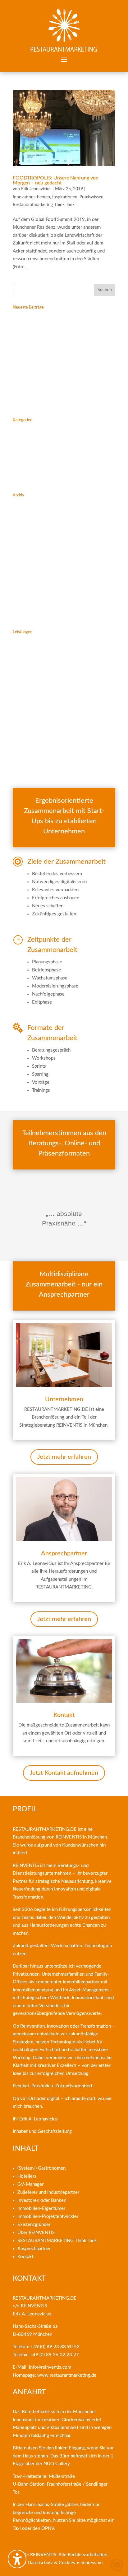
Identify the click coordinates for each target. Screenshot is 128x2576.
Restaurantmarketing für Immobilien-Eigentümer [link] (62, 700)
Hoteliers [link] (27, 2176)
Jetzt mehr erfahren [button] (64, 1457)
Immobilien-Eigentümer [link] (41, 2209)
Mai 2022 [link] (23, 504)
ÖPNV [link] (48, 2528)
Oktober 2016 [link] (27, 596)
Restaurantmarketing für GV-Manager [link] (51, 661)
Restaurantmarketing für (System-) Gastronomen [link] (62, 641)
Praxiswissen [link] (91, 197)
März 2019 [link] (24, 555)
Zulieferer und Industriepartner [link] (48, 2192)
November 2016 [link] (30, 586)
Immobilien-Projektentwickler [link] (48, 2217)
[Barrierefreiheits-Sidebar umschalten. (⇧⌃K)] (17, 2559)
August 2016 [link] (26, 606)
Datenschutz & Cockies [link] (51, 2563)
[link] (64, 31)
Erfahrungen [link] (25, 429)
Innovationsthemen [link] (31, 197)
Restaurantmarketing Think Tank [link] (44, 205)
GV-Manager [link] (30, 2184)
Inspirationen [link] (65, 197)
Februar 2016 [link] (26, 617)
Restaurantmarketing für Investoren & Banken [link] (59, 690)
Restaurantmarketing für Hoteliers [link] (47, 651)
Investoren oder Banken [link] (42, 2200)
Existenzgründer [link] (34, 2225)
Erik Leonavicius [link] (36, 189)
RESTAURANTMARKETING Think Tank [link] (57, 2241)
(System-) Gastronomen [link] (41, 2168)
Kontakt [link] (21, 756)
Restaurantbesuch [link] (31, 470)
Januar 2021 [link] (25, 535)
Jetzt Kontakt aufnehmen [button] (64, 1773)
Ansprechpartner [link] (29, 746)
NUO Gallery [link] (57, 2464)
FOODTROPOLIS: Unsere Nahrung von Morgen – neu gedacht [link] (56, 180)
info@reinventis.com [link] (50, 2367)
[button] (64, 59)
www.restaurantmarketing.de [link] (67, 2375)
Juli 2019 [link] (22, 545)
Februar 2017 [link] (26, 576)
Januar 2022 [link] (25, 514)
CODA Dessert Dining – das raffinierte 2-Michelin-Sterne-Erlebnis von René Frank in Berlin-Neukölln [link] (57, 350)
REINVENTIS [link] (69, 1837)
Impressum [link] (91, 2563)
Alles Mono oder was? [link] (36, 387)
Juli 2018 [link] (22, 566)
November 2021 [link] (30, 525)
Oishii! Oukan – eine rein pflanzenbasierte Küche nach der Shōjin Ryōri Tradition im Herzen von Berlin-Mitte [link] (62, 324)
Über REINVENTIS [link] (36, 2233)
